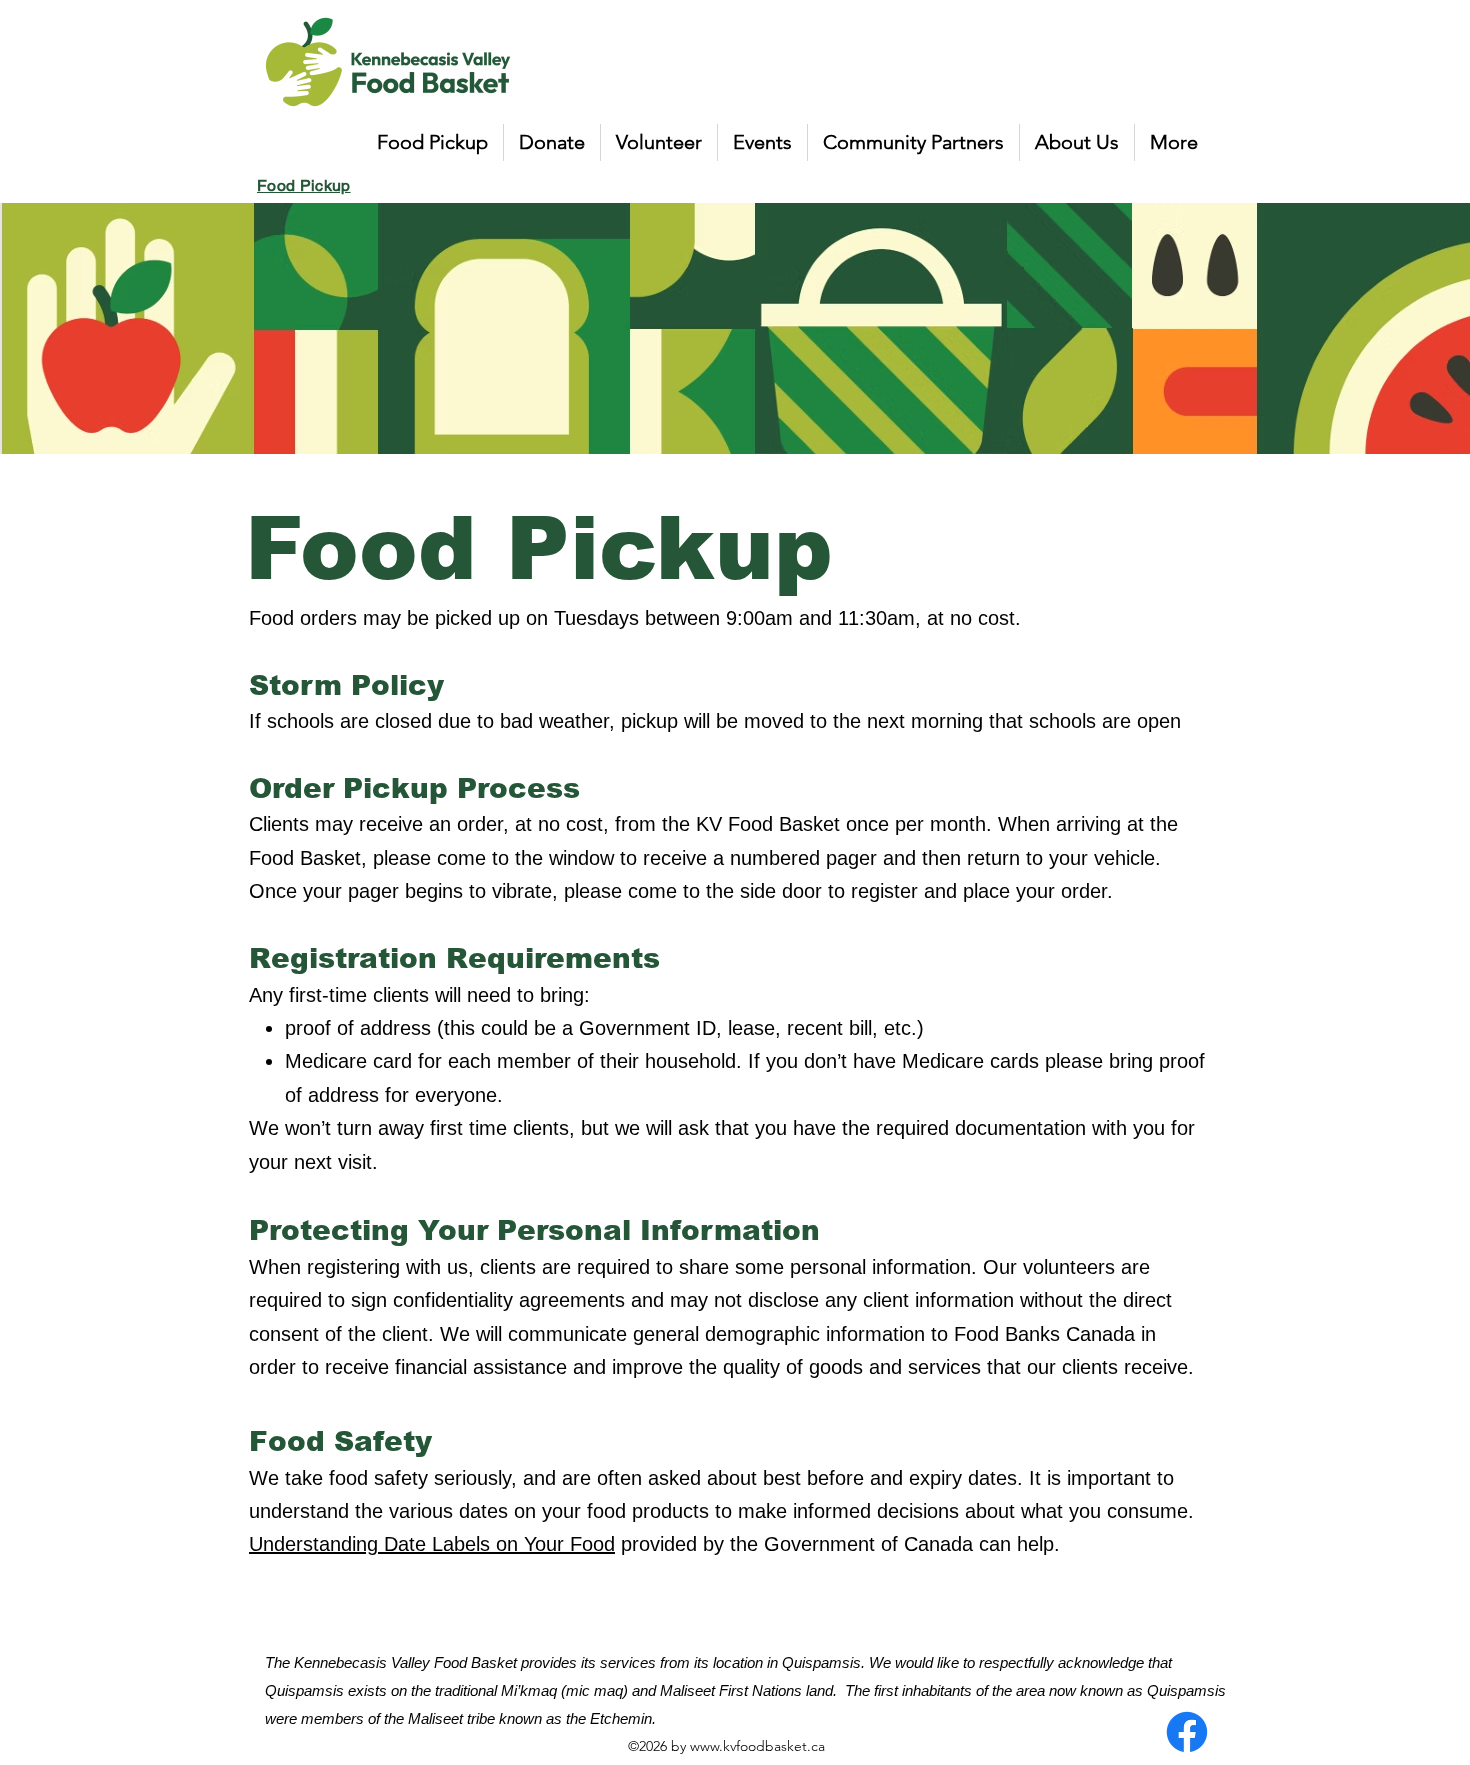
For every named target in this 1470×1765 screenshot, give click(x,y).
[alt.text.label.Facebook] (1187, 1732)
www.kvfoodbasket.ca (757, 1746)
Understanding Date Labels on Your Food (432, 1544)
